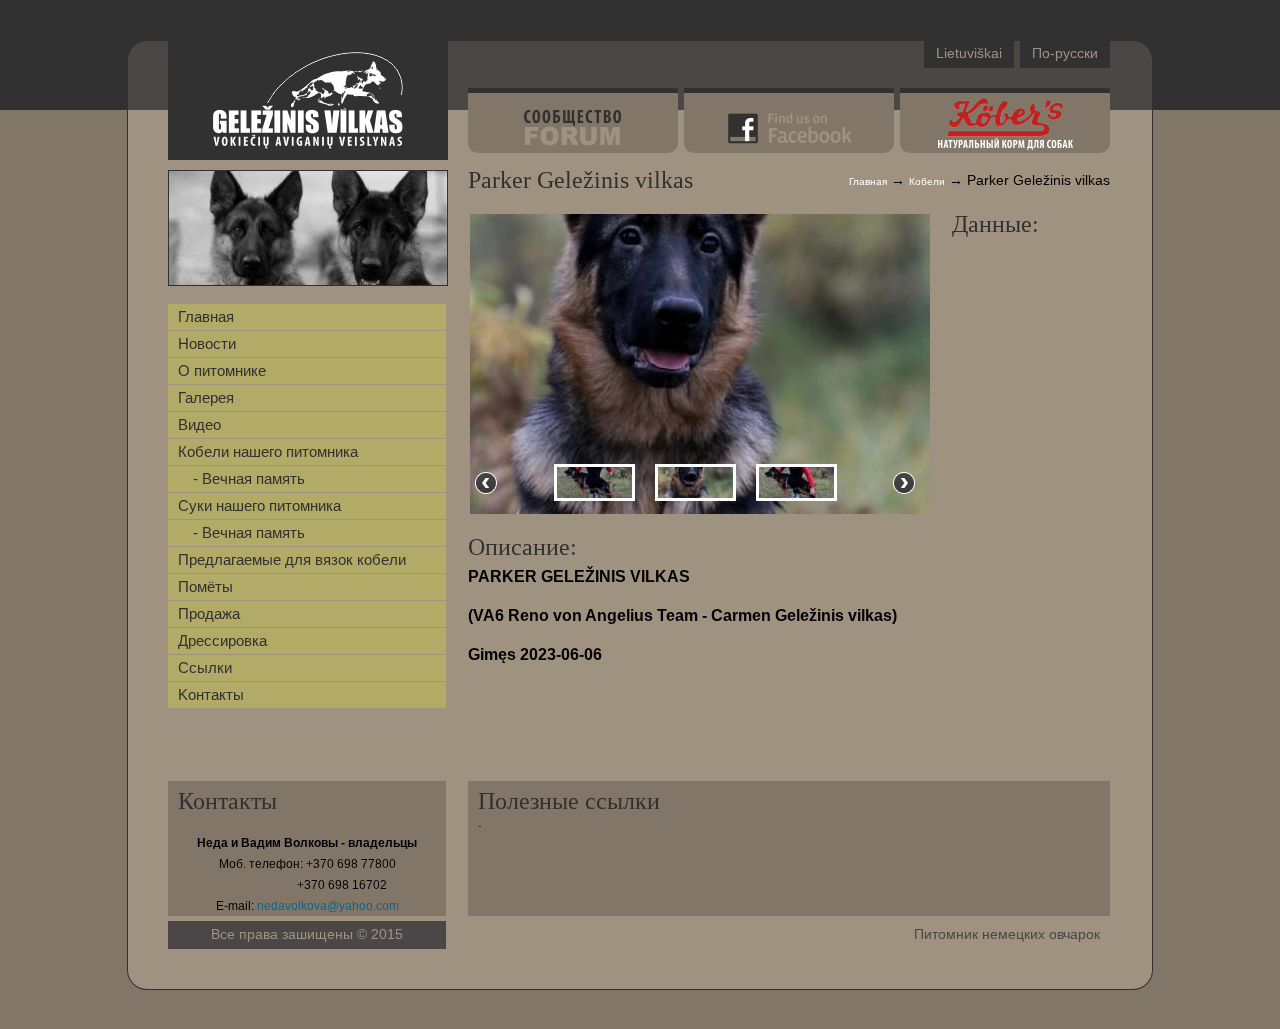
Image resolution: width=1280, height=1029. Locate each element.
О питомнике (222, 370)
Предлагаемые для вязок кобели (292, 559)
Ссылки (205, 667)
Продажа (209, 613)
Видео (199, 424)
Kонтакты (211, 694)
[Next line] (904, 483)
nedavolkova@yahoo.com (328, 906)
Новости (207, 343)
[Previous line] (486, 483)
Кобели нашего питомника (268, 451)
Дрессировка (222, 640)
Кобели (927, 181)
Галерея (206, 397)
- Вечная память (249, 478)
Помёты (205, 586)
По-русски (1065, 53)
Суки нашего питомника (259, 505)
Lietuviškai (969, 53)
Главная (206, 316)
